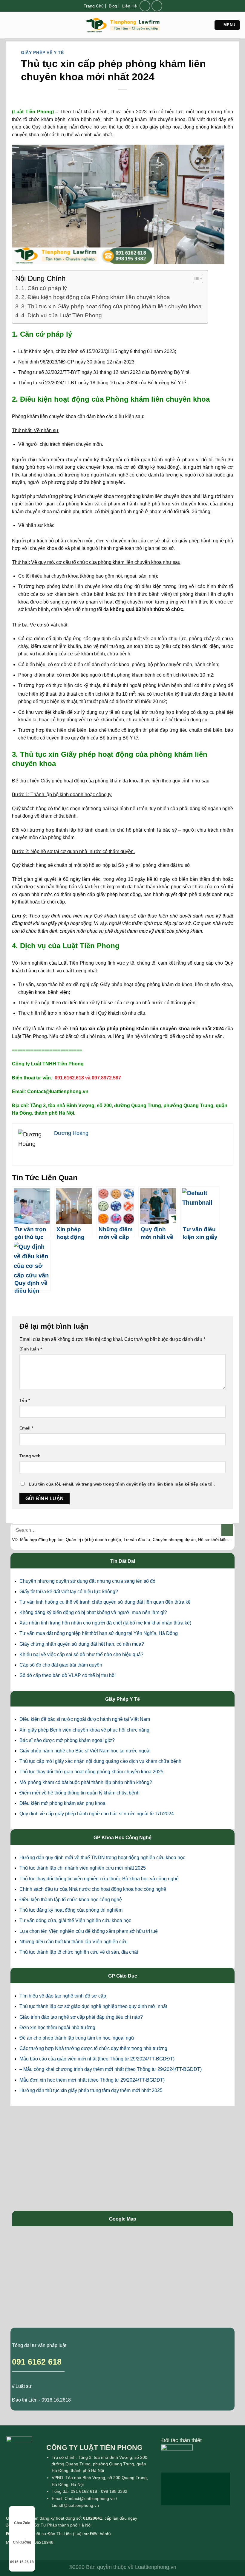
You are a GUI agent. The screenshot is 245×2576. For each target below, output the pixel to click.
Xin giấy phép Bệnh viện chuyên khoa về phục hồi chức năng (84, 1730)
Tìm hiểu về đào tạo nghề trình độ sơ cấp (63, 1996)
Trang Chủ (94, 6)
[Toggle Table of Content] (195, 279)
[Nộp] (227, 1530)
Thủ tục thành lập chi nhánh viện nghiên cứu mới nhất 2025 (83, 1868)
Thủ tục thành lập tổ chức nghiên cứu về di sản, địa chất (79, 1952)
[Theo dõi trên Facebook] (145, 6)
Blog (113, 6)
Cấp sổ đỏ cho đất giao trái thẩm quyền (61, 1665)
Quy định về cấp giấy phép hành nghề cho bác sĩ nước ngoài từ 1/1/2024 (97, 1814)
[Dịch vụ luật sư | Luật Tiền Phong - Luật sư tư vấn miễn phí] (122, 25)
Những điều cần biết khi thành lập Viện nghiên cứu (73, 1942)
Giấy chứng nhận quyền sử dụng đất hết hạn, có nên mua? (82, 1644)
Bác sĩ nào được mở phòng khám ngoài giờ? (67, 1740)
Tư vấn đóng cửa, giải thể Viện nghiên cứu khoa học (75, 1920)
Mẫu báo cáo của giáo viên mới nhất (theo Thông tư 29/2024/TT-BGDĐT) (97, 2059)
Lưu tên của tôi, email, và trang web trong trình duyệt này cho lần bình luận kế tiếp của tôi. (122, 1484)
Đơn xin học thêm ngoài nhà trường (57, 2027)
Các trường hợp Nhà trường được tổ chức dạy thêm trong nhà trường (93, 2048)
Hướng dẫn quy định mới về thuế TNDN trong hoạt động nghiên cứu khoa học (102, 1858)
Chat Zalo (22, 2523)
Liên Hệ (130, 6)
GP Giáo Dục (123, 1976)
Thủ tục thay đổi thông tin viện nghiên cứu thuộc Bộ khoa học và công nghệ (99, 1879)
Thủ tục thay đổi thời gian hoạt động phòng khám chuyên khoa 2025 (91, 1772)
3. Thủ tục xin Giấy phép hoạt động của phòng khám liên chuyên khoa (111, 306)
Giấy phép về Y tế (42, 52)
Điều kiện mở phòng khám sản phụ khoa (62, 1803)
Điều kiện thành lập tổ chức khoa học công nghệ (71, 1900)
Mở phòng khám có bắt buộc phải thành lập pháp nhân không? (86, 1782)
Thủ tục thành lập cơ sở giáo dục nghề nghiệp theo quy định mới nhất (93, 2006)
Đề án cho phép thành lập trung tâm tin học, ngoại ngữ (77, 2038)
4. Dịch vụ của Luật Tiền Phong (62, 315)
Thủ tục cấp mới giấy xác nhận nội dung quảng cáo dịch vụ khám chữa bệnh (100, 1761)
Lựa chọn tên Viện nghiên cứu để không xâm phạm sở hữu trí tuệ (89, 1931)
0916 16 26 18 (22, 2562)
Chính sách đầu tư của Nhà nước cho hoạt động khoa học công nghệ (93, 1889)
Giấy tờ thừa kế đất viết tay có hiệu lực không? (69, 1592)
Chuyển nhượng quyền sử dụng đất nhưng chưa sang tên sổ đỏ (87, 1581)
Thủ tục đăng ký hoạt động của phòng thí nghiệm (71, 1910)
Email (26, 1428)
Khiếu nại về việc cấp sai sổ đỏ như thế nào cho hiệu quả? (81, 1654)
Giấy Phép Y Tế (122, 1699)
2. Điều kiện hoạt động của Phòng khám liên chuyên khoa (96, 297)
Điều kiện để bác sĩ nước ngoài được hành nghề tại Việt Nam (85, 1719)
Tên (25, 1400)
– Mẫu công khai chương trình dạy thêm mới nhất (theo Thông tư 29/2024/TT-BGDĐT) (111, 2069)
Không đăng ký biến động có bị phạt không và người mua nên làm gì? (93, 1612)
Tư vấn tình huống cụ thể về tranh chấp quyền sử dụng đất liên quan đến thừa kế (105, 1602)
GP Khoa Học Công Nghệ (122, 1838)
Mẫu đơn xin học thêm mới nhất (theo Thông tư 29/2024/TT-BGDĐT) (92, 2080)
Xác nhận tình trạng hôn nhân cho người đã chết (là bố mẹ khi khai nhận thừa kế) (105, 1623)
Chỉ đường (22, 2542)
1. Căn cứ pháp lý (44, 288)
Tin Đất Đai (123, 1561)
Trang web (30, 1456)
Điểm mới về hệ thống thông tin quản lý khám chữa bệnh (79, 1793)
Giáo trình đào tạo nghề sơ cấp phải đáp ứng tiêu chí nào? (81, 2017)
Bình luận (31, 1349)
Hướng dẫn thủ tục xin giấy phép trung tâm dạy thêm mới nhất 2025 (91, 2090)
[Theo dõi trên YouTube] (157, 6)
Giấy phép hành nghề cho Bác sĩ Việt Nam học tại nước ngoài (85, 1751)
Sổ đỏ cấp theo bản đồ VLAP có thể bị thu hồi (68, 1675)
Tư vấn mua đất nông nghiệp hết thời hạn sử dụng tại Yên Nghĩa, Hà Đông (99, 1633)
